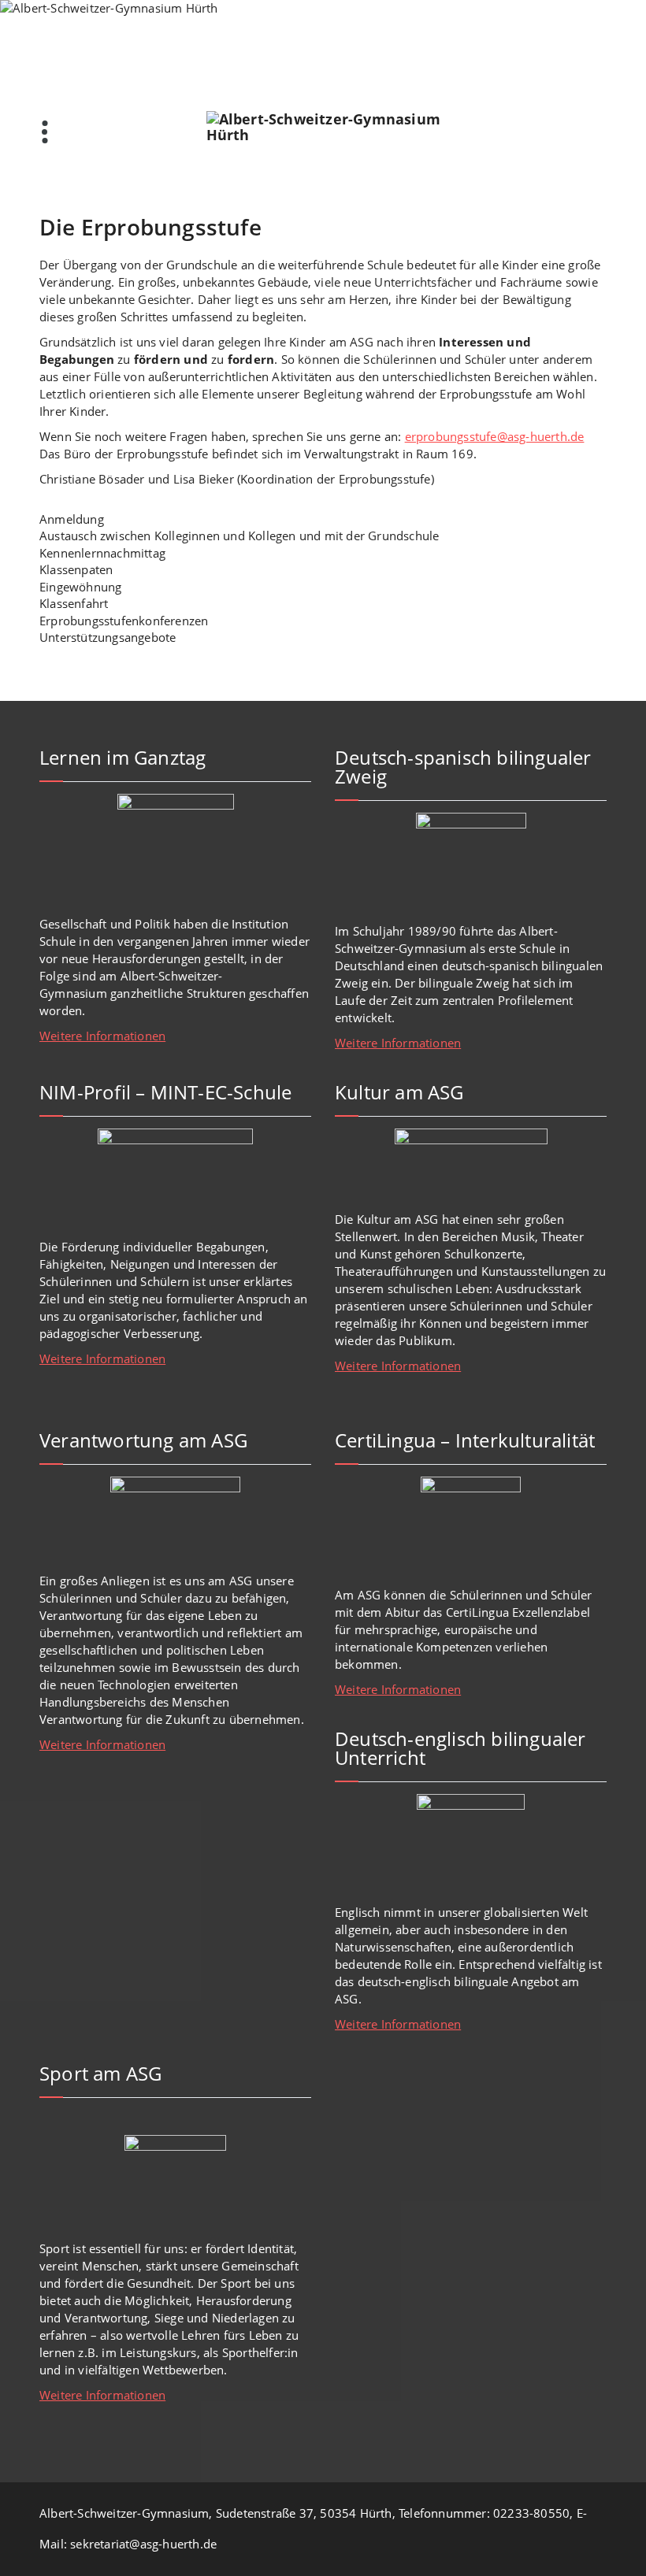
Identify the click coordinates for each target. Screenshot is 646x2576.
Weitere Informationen (102, 1036)
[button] (323, 519)
